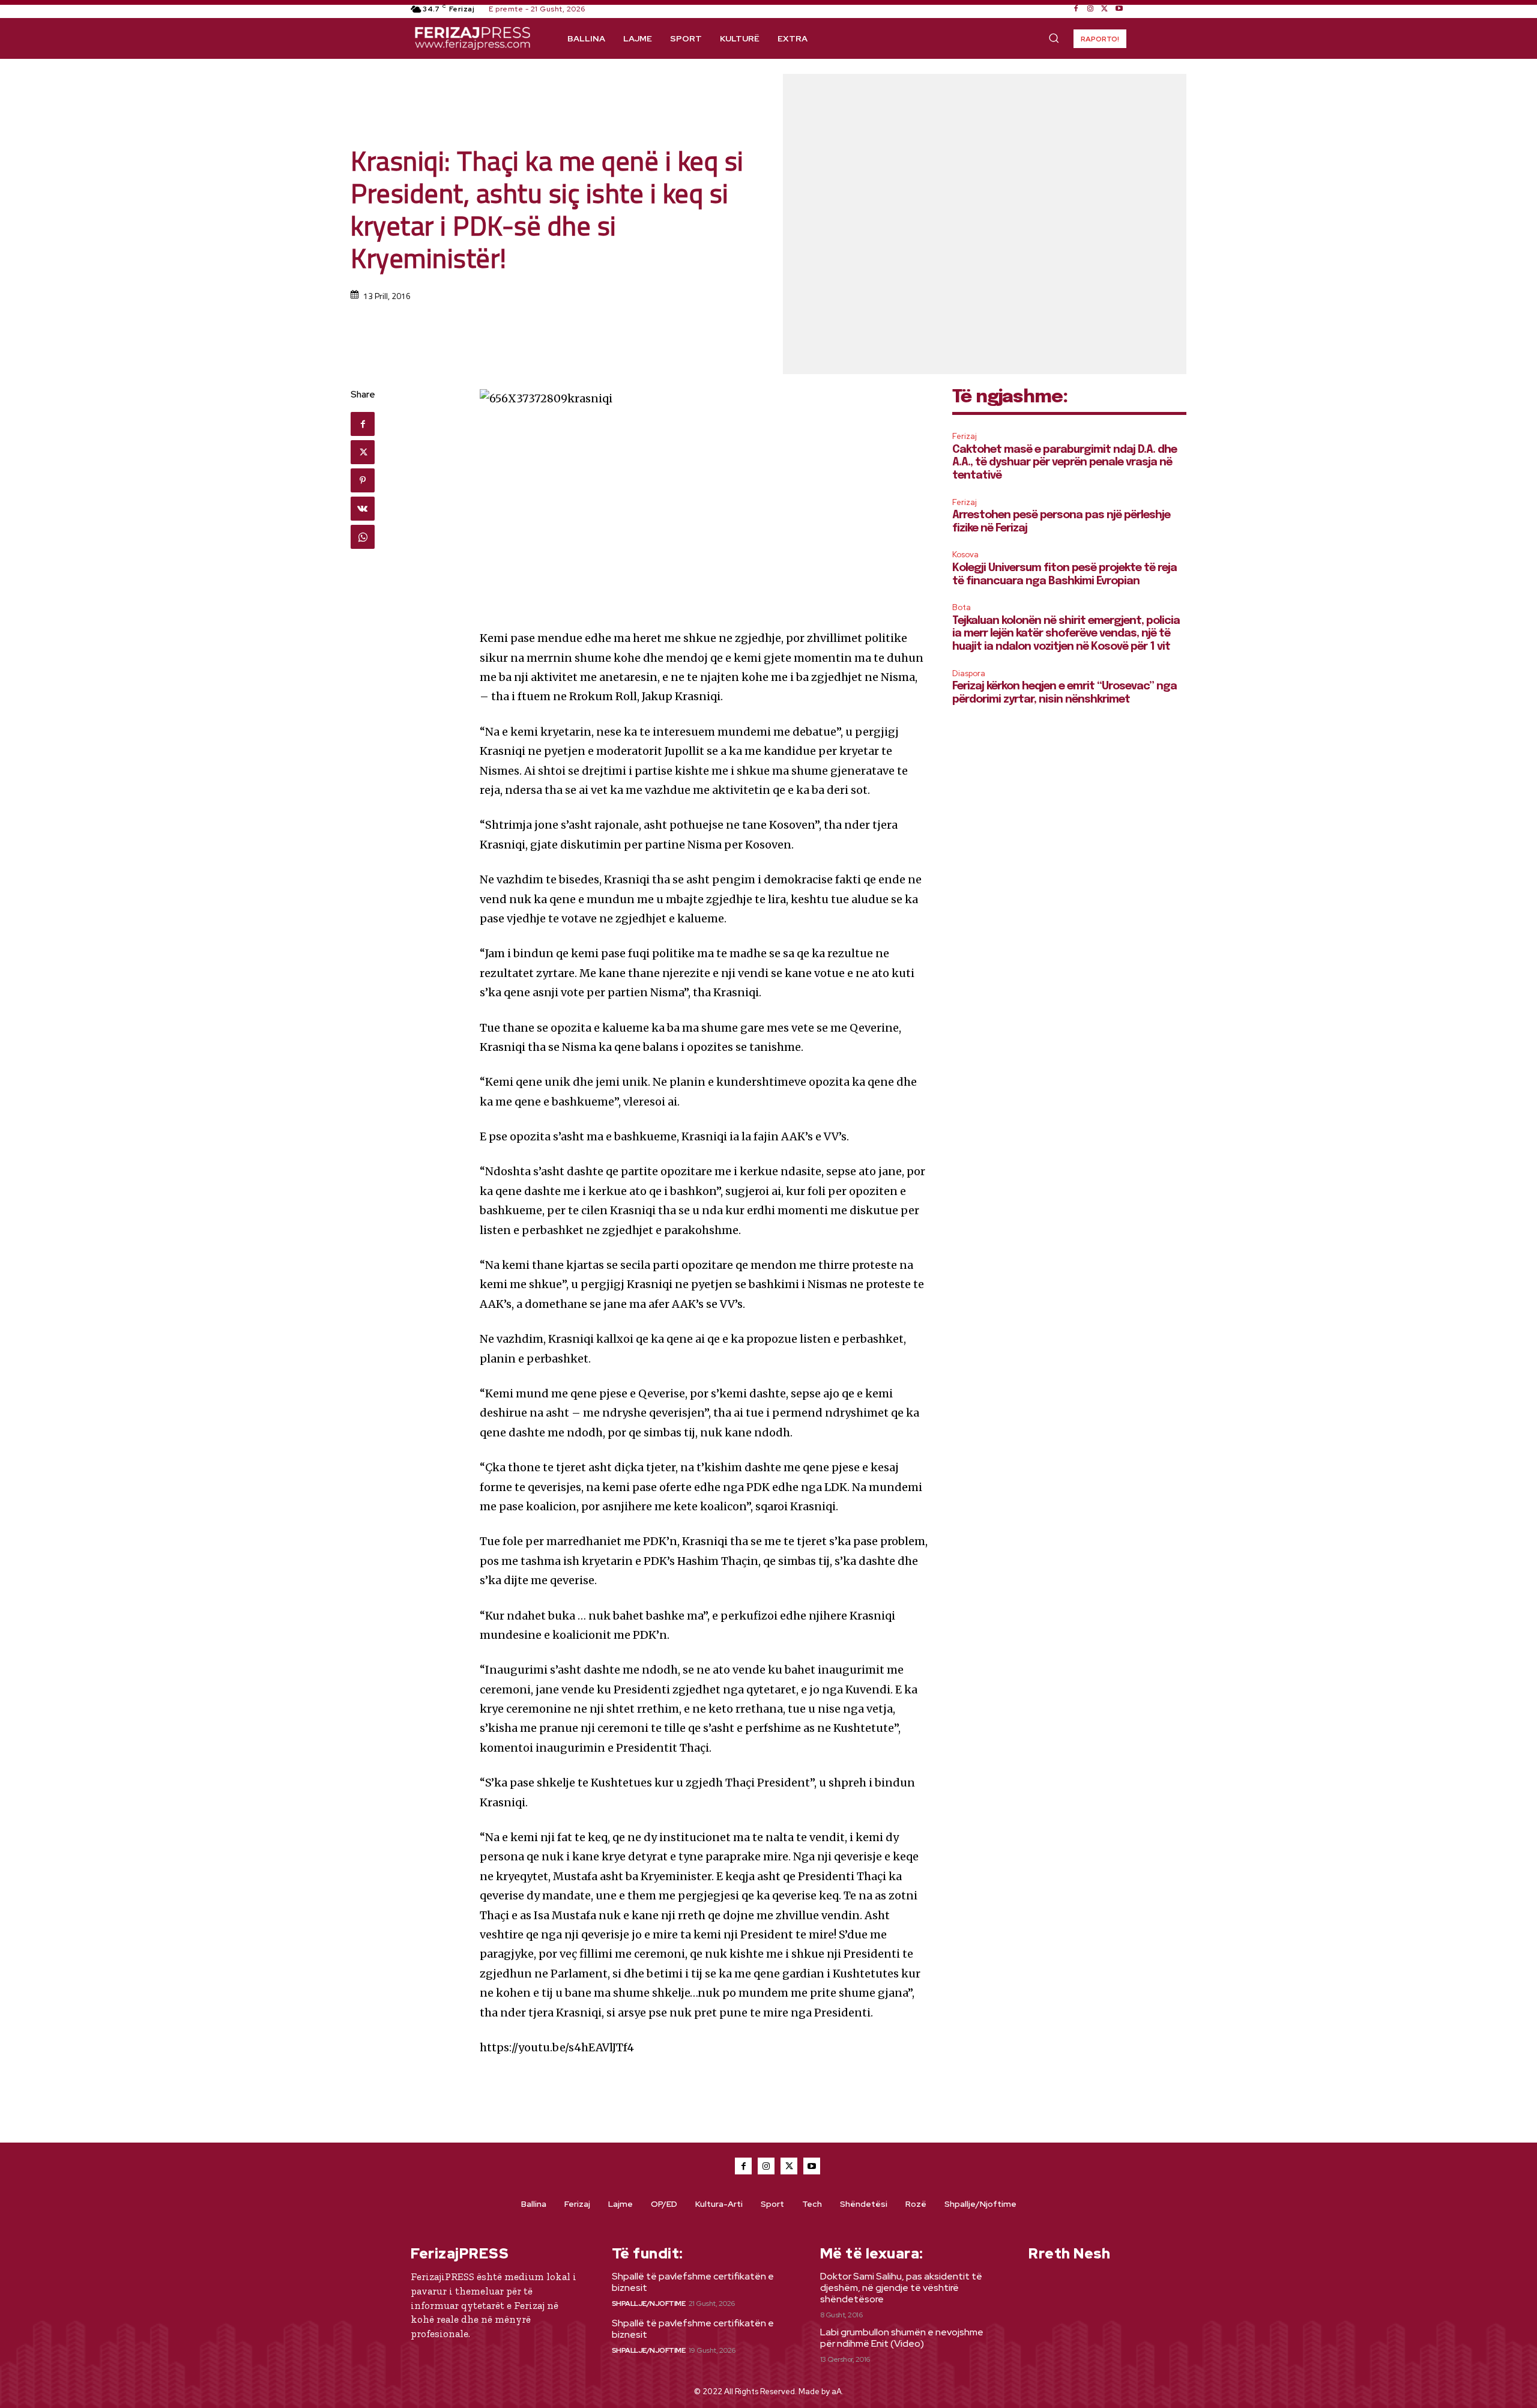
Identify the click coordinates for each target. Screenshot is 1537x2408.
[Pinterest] (363, 480)
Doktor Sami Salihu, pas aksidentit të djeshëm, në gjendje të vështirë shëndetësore (901, 2288)
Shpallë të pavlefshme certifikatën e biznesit (693, 2282)
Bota (962, 607)
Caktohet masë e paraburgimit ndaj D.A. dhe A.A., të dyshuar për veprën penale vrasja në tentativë (1064, 463)
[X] (1105, 9)
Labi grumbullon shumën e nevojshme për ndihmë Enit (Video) (902, 2338)
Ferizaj (965, 436)
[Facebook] (1076, 9)
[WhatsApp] (363, 537)
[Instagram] (1090, 9)
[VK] (363, 509)
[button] (1054, 38)
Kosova (965, 555)
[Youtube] (1119, 9)
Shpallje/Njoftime (649, 2304)
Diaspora (969, 673)
